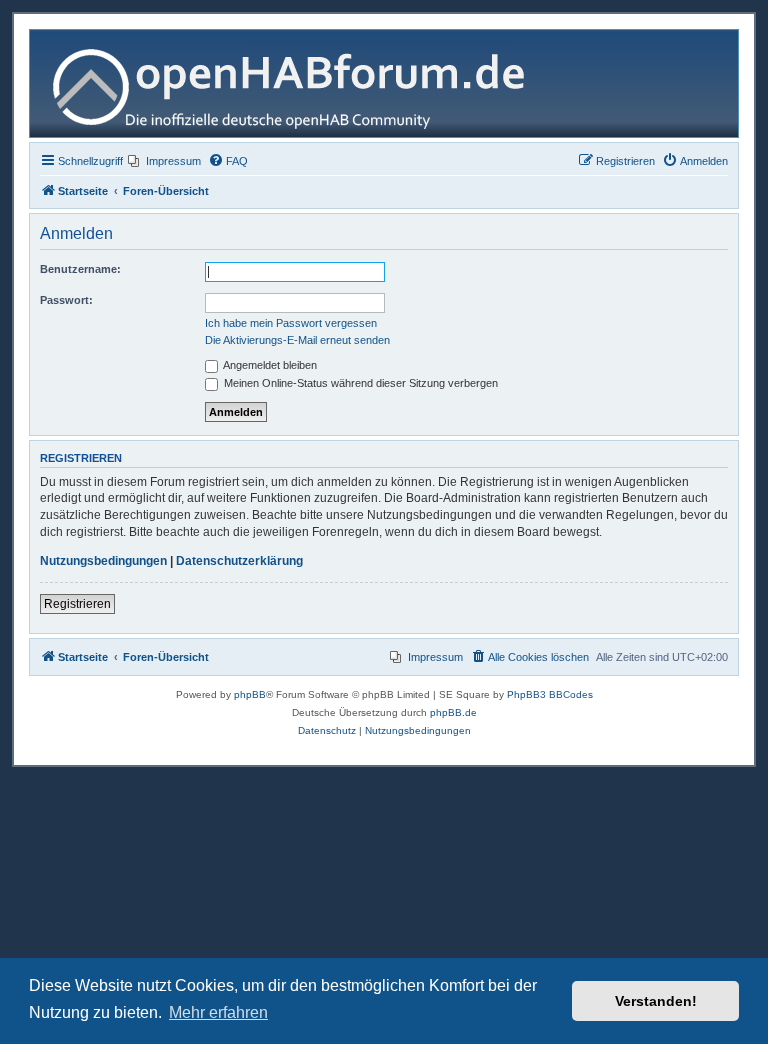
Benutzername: (80, 269)
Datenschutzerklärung (239, 561)
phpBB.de (453, 712)
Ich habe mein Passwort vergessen (291, 323)
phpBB (250, 694)
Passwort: (66, 300)
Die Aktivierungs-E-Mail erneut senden (297, 340)
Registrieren (77, 604)
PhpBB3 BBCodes (550, 694)
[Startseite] (296, 83)
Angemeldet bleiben (269, 365)
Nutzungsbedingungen (103, 561)
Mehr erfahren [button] (218, 1012)
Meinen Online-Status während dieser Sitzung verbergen (359, 383)
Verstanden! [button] (656, 1001)
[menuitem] (164, 161)
